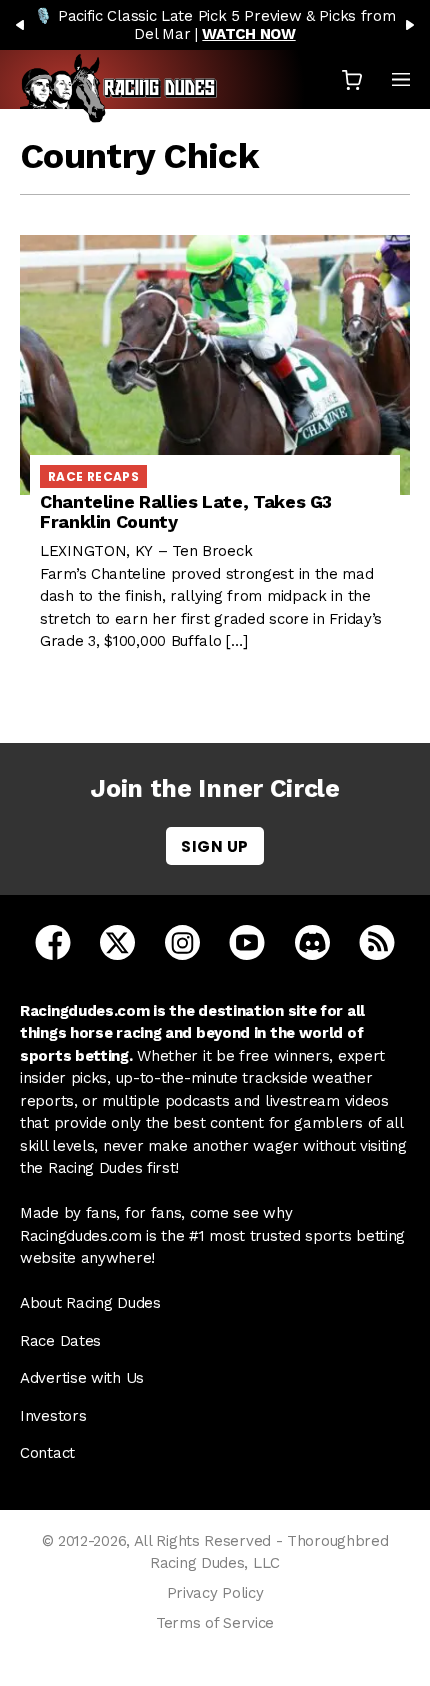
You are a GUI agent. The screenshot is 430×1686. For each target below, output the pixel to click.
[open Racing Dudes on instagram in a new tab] (182, 941)
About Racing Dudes (90, 1303)
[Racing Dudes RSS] (377, 941)
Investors (53, 1416)
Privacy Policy (215, 1593)
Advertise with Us (82, 1378)
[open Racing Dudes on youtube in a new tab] (247, 941)
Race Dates (60, 1341)
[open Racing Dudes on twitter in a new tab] (117, 941)
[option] (215, 25)
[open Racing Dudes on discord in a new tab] (312, 941)
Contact (47, 1453)
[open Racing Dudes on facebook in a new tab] (53, 941)
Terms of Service (215, 1623)
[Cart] (352, 79)
